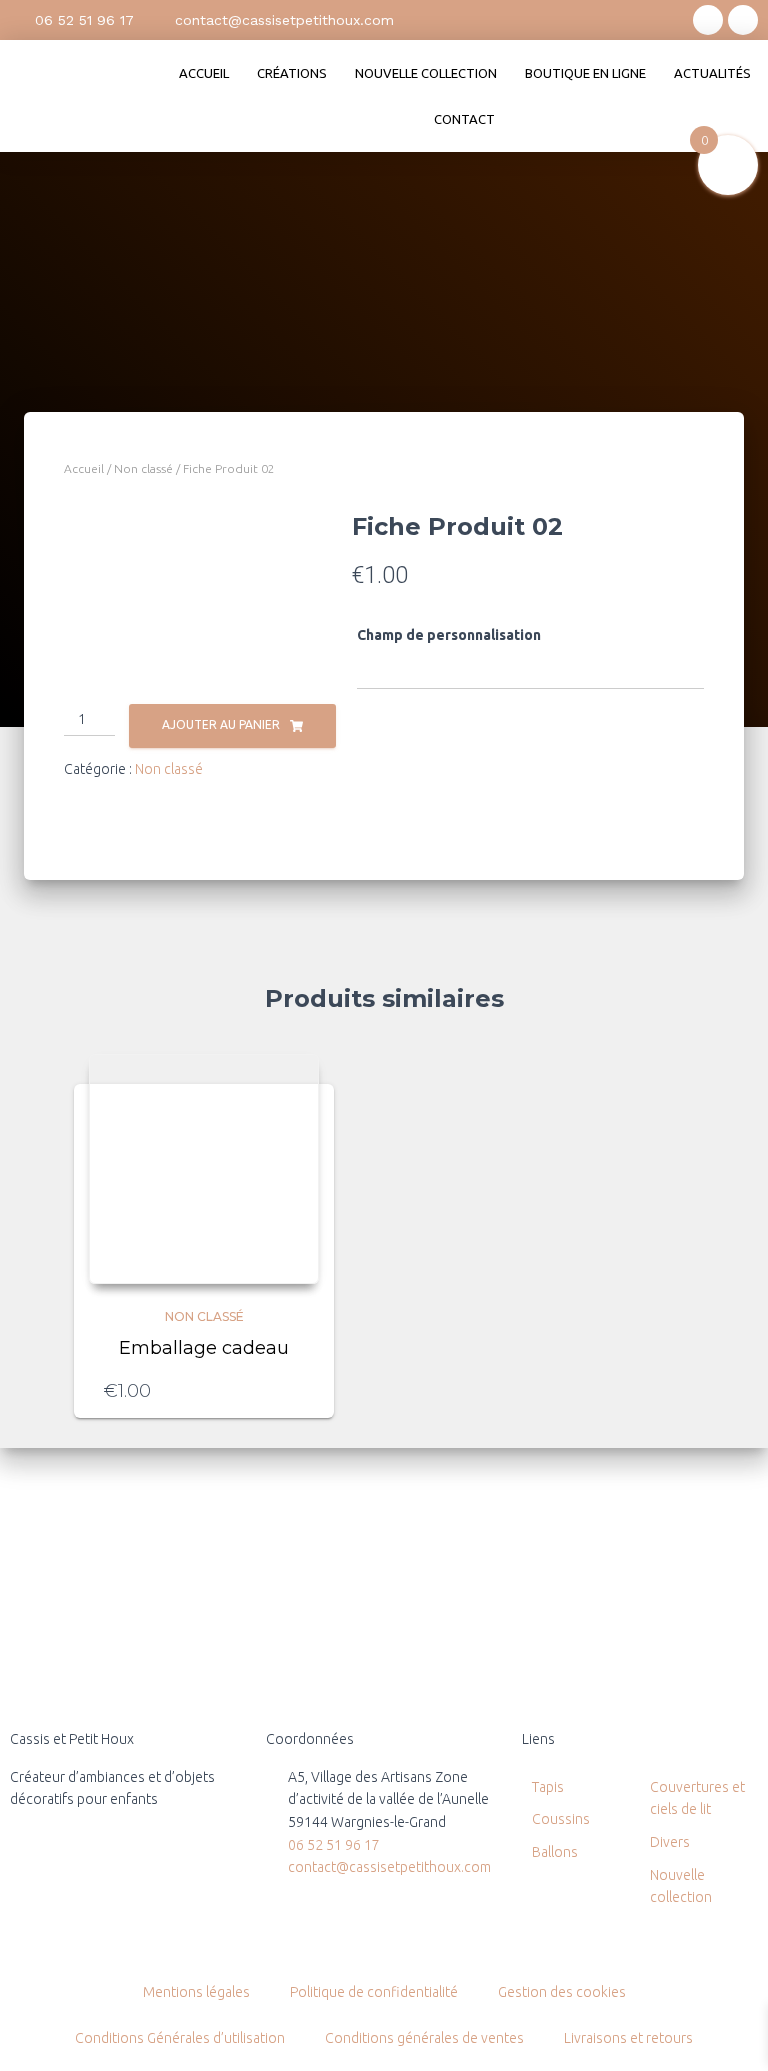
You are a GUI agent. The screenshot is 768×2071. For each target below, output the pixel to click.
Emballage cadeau (204, 1348)
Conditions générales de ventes (424, 2038)
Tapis (548, 1787)
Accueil (204, 73)
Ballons (555, 1852)
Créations (292, 73)
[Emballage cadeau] (204, 1169)
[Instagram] (708, 20)
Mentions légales (196, 1992)
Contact (464, 119)
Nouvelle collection (426, 73)
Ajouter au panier (221, 724)
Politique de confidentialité (374, 1992)
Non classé (143, 468)
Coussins (561, 1819)
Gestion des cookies (562, 1992)
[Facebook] (743, 20)
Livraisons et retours (628, 2038)
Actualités (712, 73)
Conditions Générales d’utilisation (180, 2038)
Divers (670, 1842)
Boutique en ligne (585, 73)
